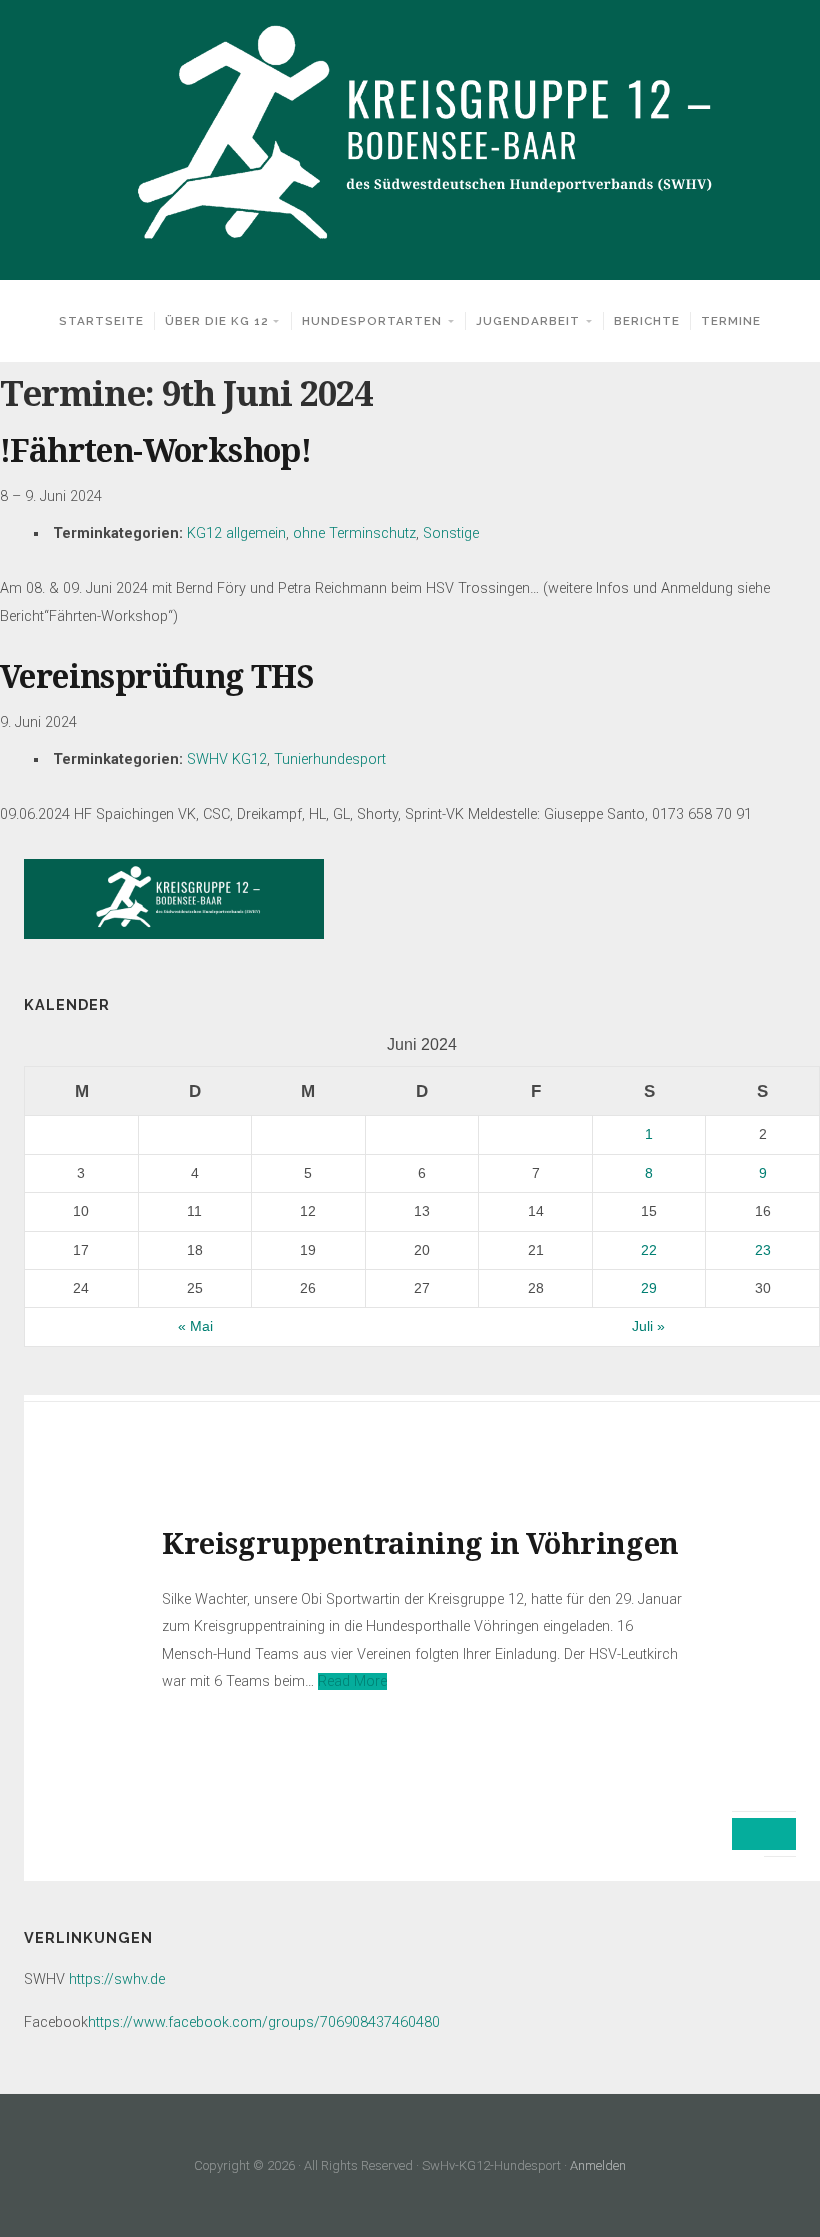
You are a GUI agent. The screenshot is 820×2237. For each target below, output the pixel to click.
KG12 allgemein (236, 533)
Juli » (648, 1326)
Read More (352, 1681)
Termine (731, 321)
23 (763, 1250)
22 (649, 1250)
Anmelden (598, 2165)
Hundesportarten (372, 321)
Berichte (647, 321)
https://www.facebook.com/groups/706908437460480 (264, 2022)
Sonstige (451, 533)
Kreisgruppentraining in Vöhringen (420, 1544)
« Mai (195, 1326)
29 (649, 1288)
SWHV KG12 (227, 759)
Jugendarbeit (528, 321)
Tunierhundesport (330, 759)
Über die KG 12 (216, 321)
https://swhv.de (117, 1979)
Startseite (101, 321)
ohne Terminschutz (354, 533)
